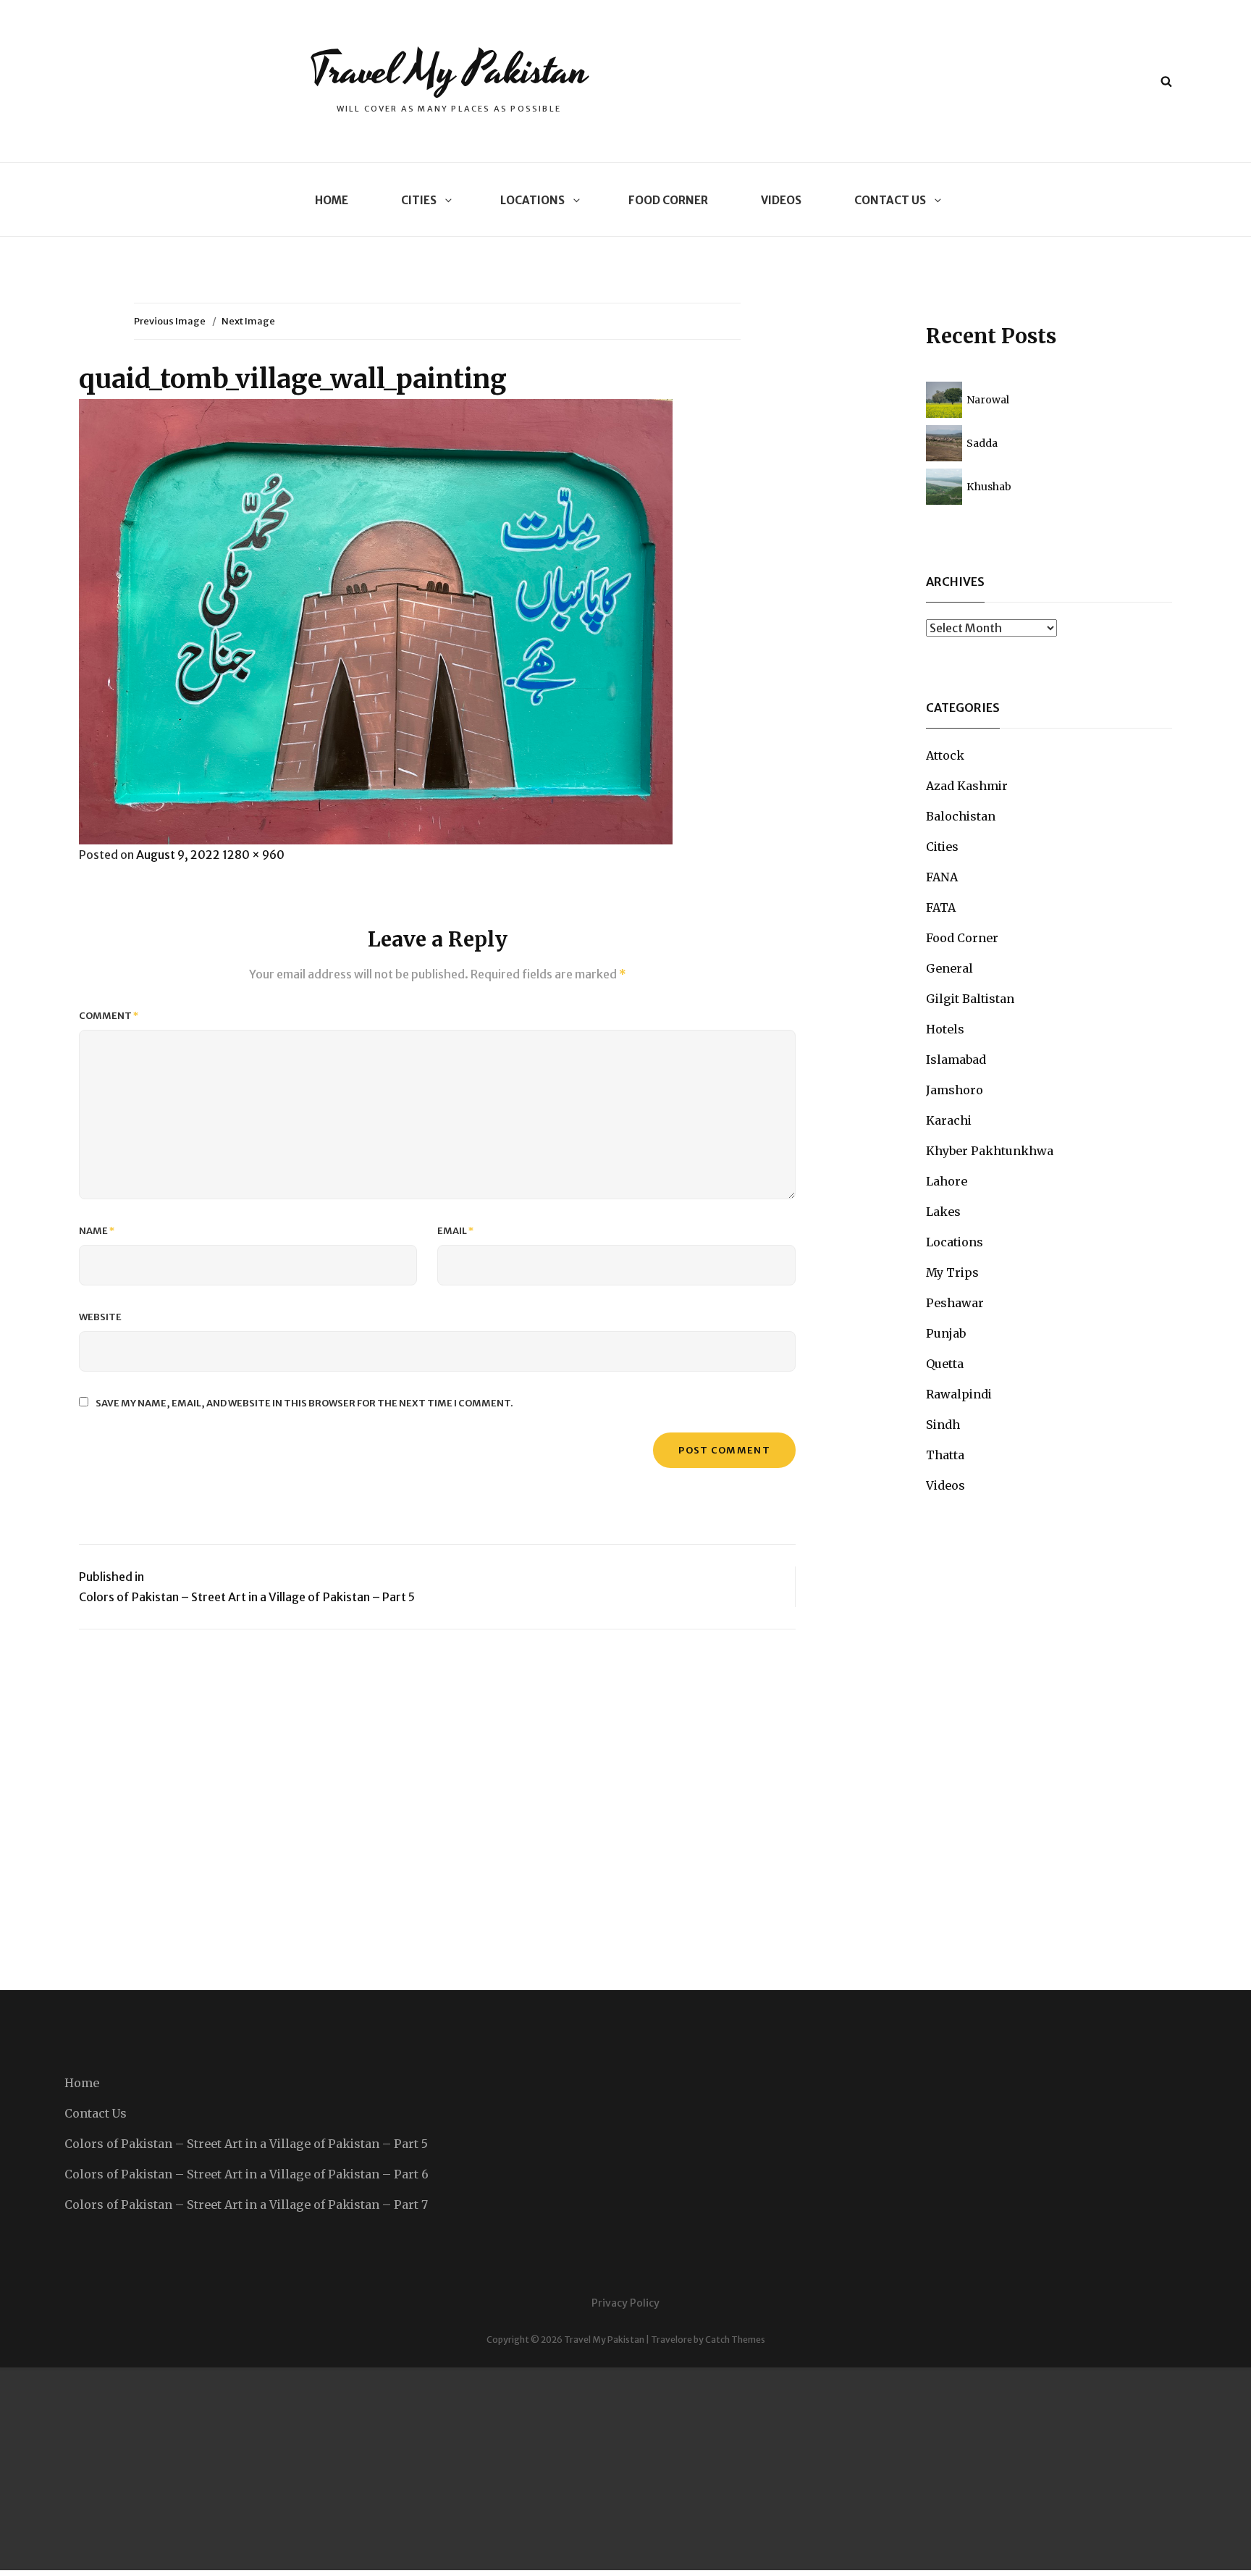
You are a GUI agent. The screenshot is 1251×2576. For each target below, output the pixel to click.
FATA (941, 907)
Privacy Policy (625, 2303)
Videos (781, 200)
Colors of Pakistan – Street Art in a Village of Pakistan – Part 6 (247, 2174)
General (949, 968)
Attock (945, 755)
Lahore (947, 1181)
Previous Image (170, 321)
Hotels (945, 1029)
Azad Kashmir (967, 786)
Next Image (248, 321)
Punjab (946, 1333)
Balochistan (961, 816)
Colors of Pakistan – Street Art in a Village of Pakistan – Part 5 (246, 2144)
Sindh (943, 1425)
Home (332, 200)
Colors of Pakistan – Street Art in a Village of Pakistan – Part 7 (246, 2204)
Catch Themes (735, 2340)
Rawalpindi (959, 1394)
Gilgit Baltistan (970, 999)
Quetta (945, 1364)
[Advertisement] (434, 2469)
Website (100, 1317)
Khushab (989, 487)
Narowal (988, 400)
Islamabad (956, 1060)
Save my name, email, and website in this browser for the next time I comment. (304, 1403)
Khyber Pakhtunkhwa (990, 1151)
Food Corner (668, 200)
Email (456, 1231)
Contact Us (890, 200)
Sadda (982, 443)
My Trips (952, 1272)
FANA (942, 877)
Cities (419, 200)
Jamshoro (955, 1090)
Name (97, 1231)
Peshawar (955, 1303)
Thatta (945, 1455)
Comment (109, 1016)
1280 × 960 (253, 855)
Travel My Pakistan (448, 71)
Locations (532, 200)
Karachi (949, 1120)
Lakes (943, 1212)
